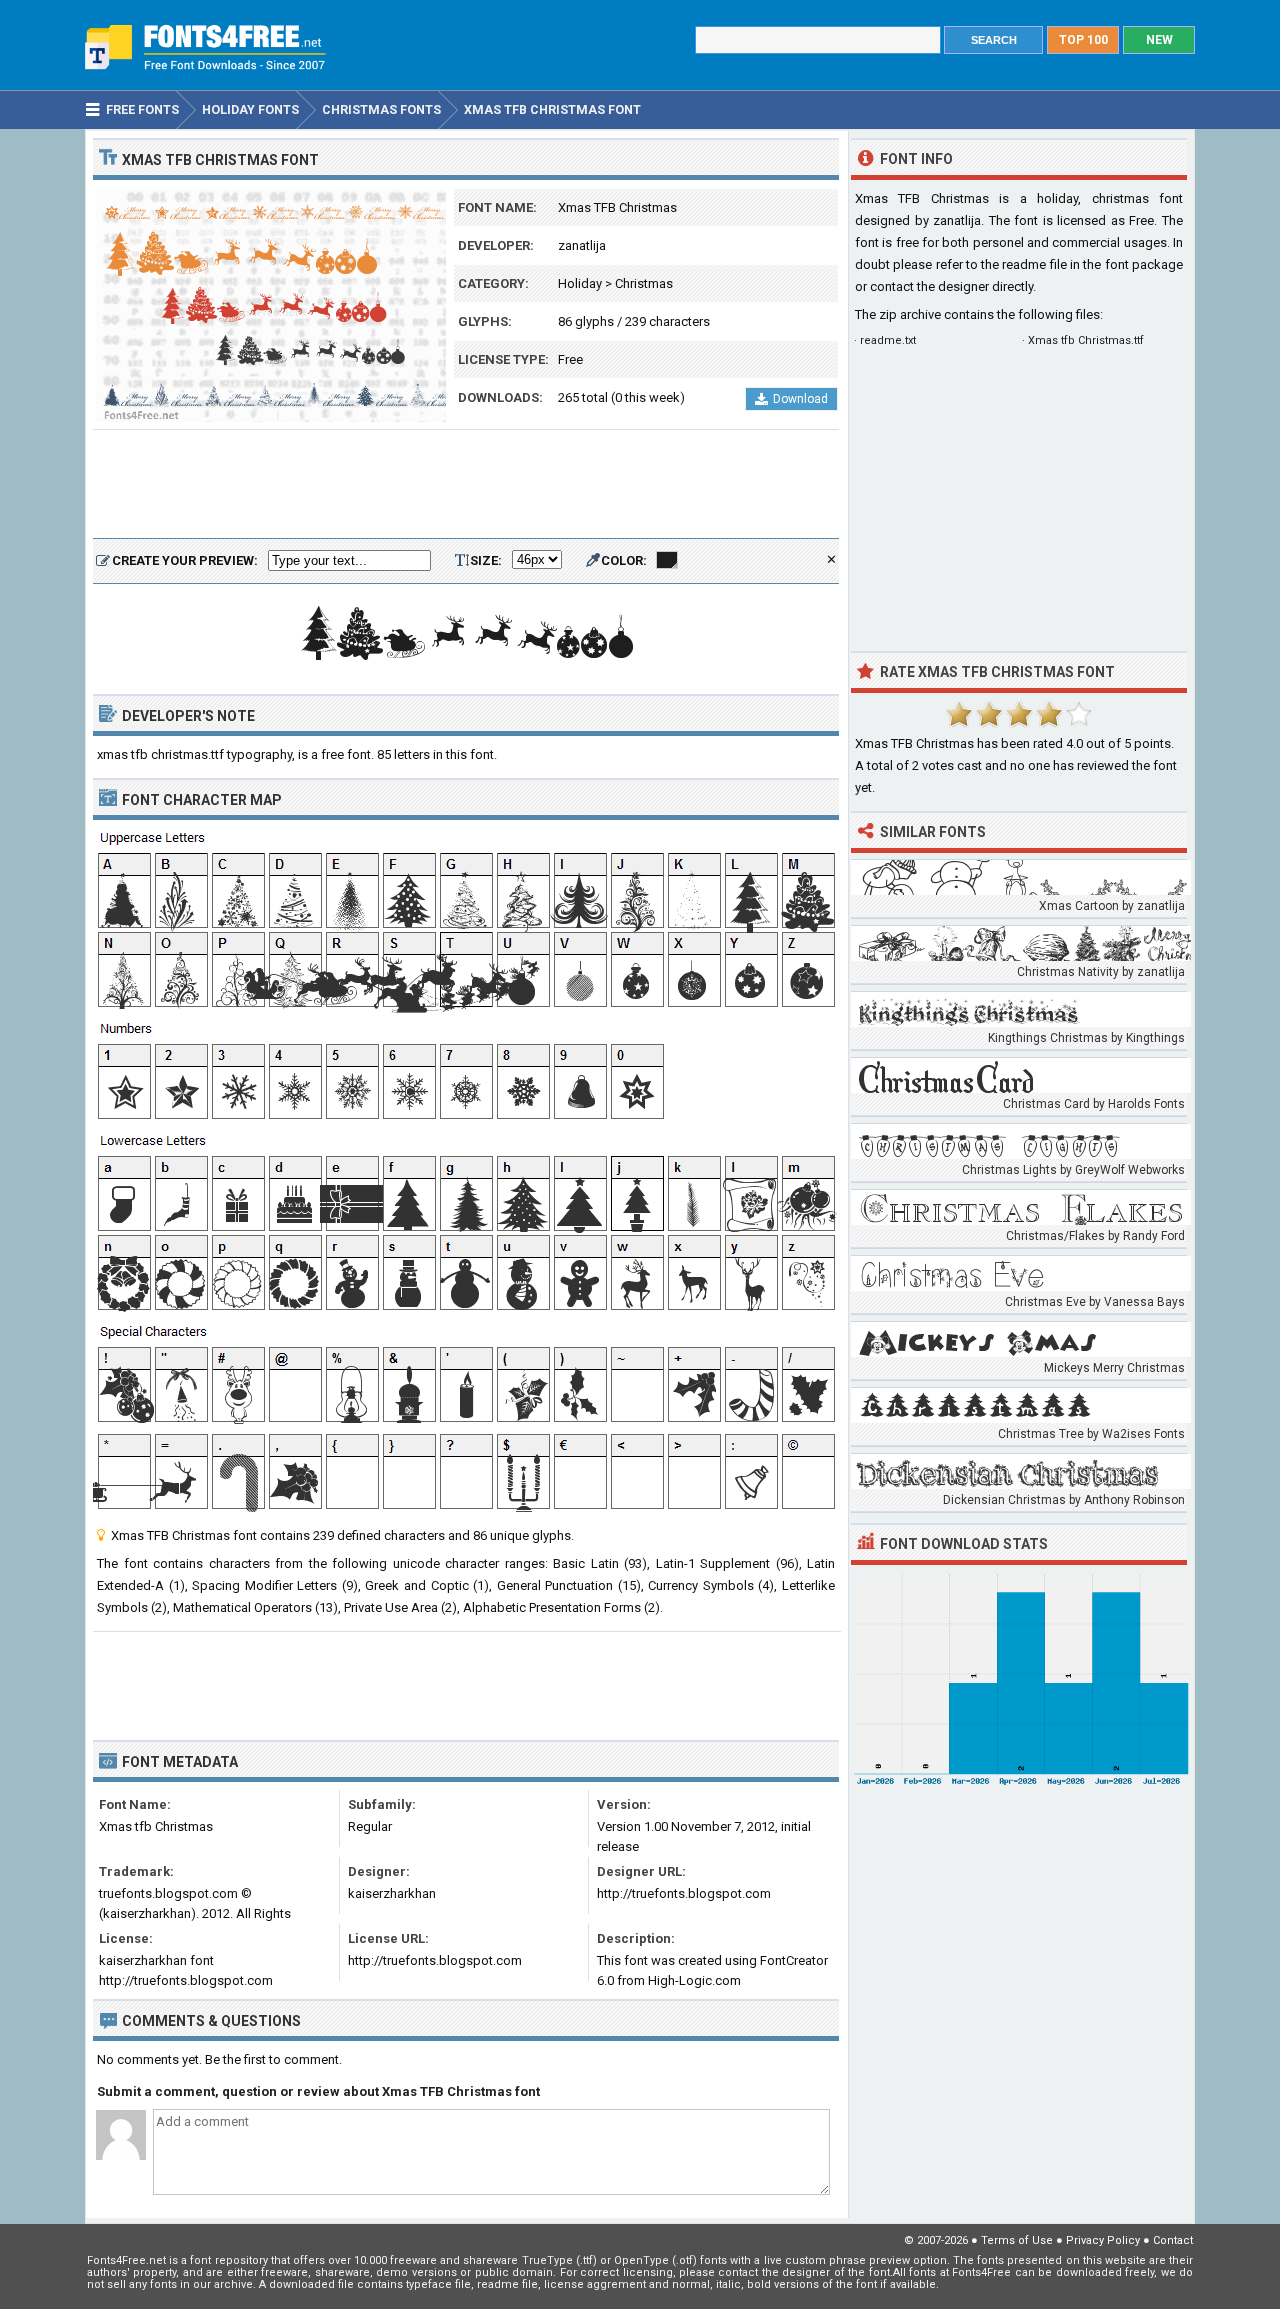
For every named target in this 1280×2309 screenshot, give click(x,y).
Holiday (580, 283)
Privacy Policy (1103, 2240)
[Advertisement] (466, 485)
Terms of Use (1017, 2240)
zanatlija (582, 245)
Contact (1173, 2240)
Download (800, 399)
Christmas (644, 283)
